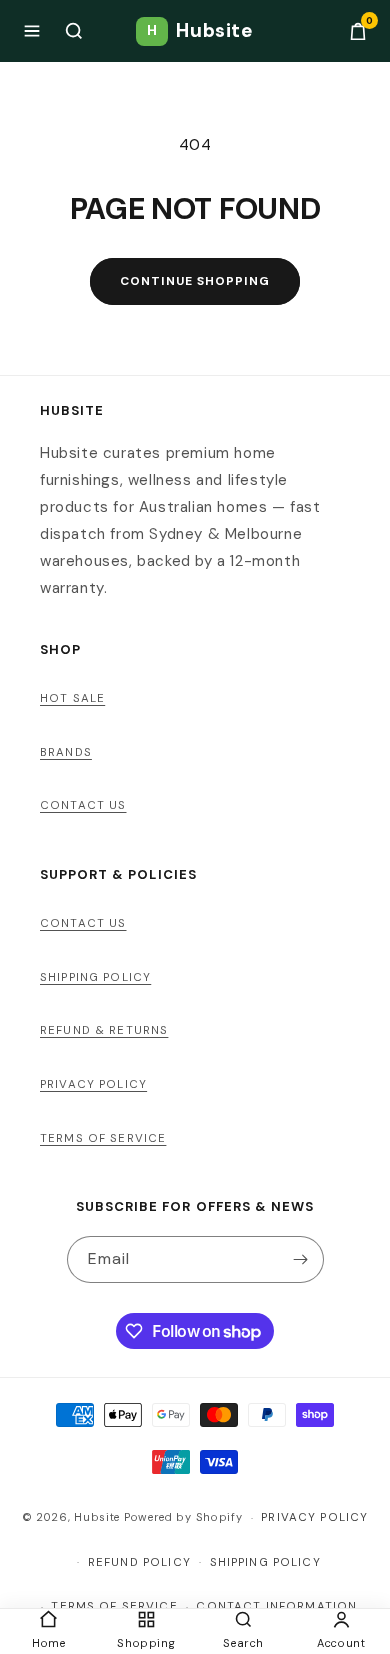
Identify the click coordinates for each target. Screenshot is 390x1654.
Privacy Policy (93, 1084)
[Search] (74, 31)
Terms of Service (103, 1138)
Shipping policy (265, 1562)
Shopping (146, 1643)
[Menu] (32, 31)
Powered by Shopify (183, 1518)
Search (243, 1643)
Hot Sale (72, 698)
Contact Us (83, 805)
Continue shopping (194, 281)
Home (48, 1643)
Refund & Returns (104, 1030)
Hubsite (200, 30)
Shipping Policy (95, 977)
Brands (66, 752)
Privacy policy (314, 1517)
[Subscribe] (301, 1259)
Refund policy (139, 1562)
